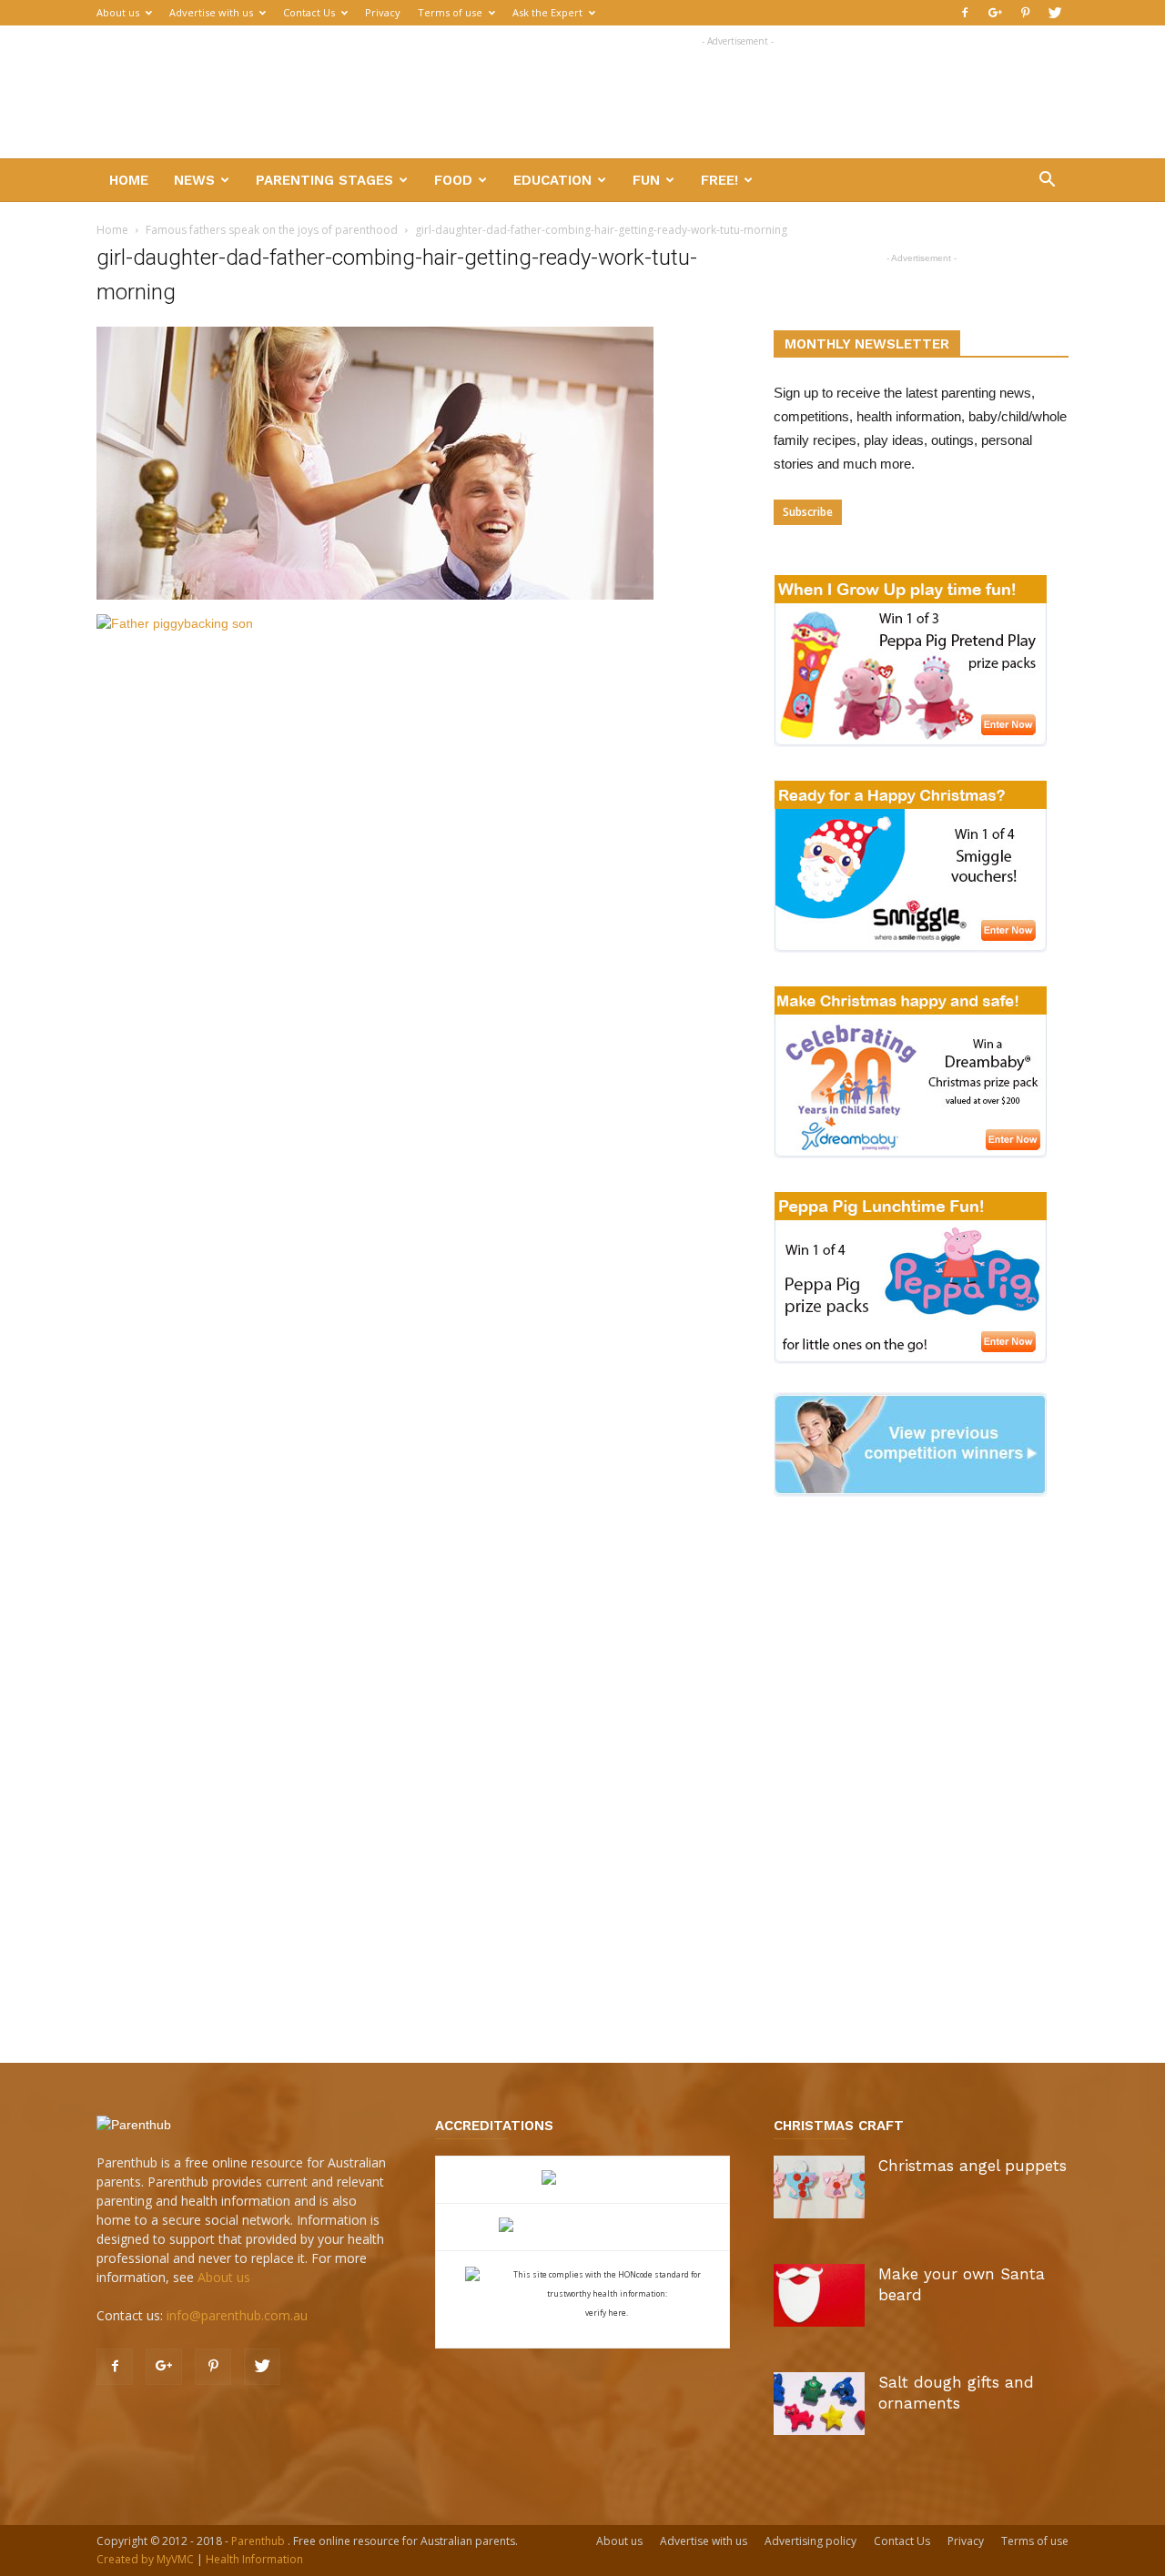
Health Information (254, 2559)
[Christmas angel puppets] (819, 2187)
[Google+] (995, 13)
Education (552, 180)
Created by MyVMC (145, 2559)
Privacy (383, 12)
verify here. (607, 2313)
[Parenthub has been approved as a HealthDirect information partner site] (583, 2180)
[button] (1047, 182)
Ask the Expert (547, 12)
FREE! (719, 180)
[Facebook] (965, 13)
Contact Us (309, 12)
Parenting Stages (324, 180)
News (194, 180)
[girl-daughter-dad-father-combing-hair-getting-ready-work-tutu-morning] (375, 595)
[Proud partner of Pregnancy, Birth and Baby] (582, 2227)
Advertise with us (211, 12)
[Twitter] (1055, 13)
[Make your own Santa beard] (819, 2295)
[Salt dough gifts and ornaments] (819, 2404)
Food (453, 180)
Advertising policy (810, 2541)
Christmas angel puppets (973, 2166)
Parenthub (259, 2541)
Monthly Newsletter (867, 344)
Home (129, 180)
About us (118, 12)
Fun (646, 180)
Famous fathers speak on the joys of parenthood (272, 230)
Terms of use (450, 12)
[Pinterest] (1025, 13)
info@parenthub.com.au (237, 2315)
